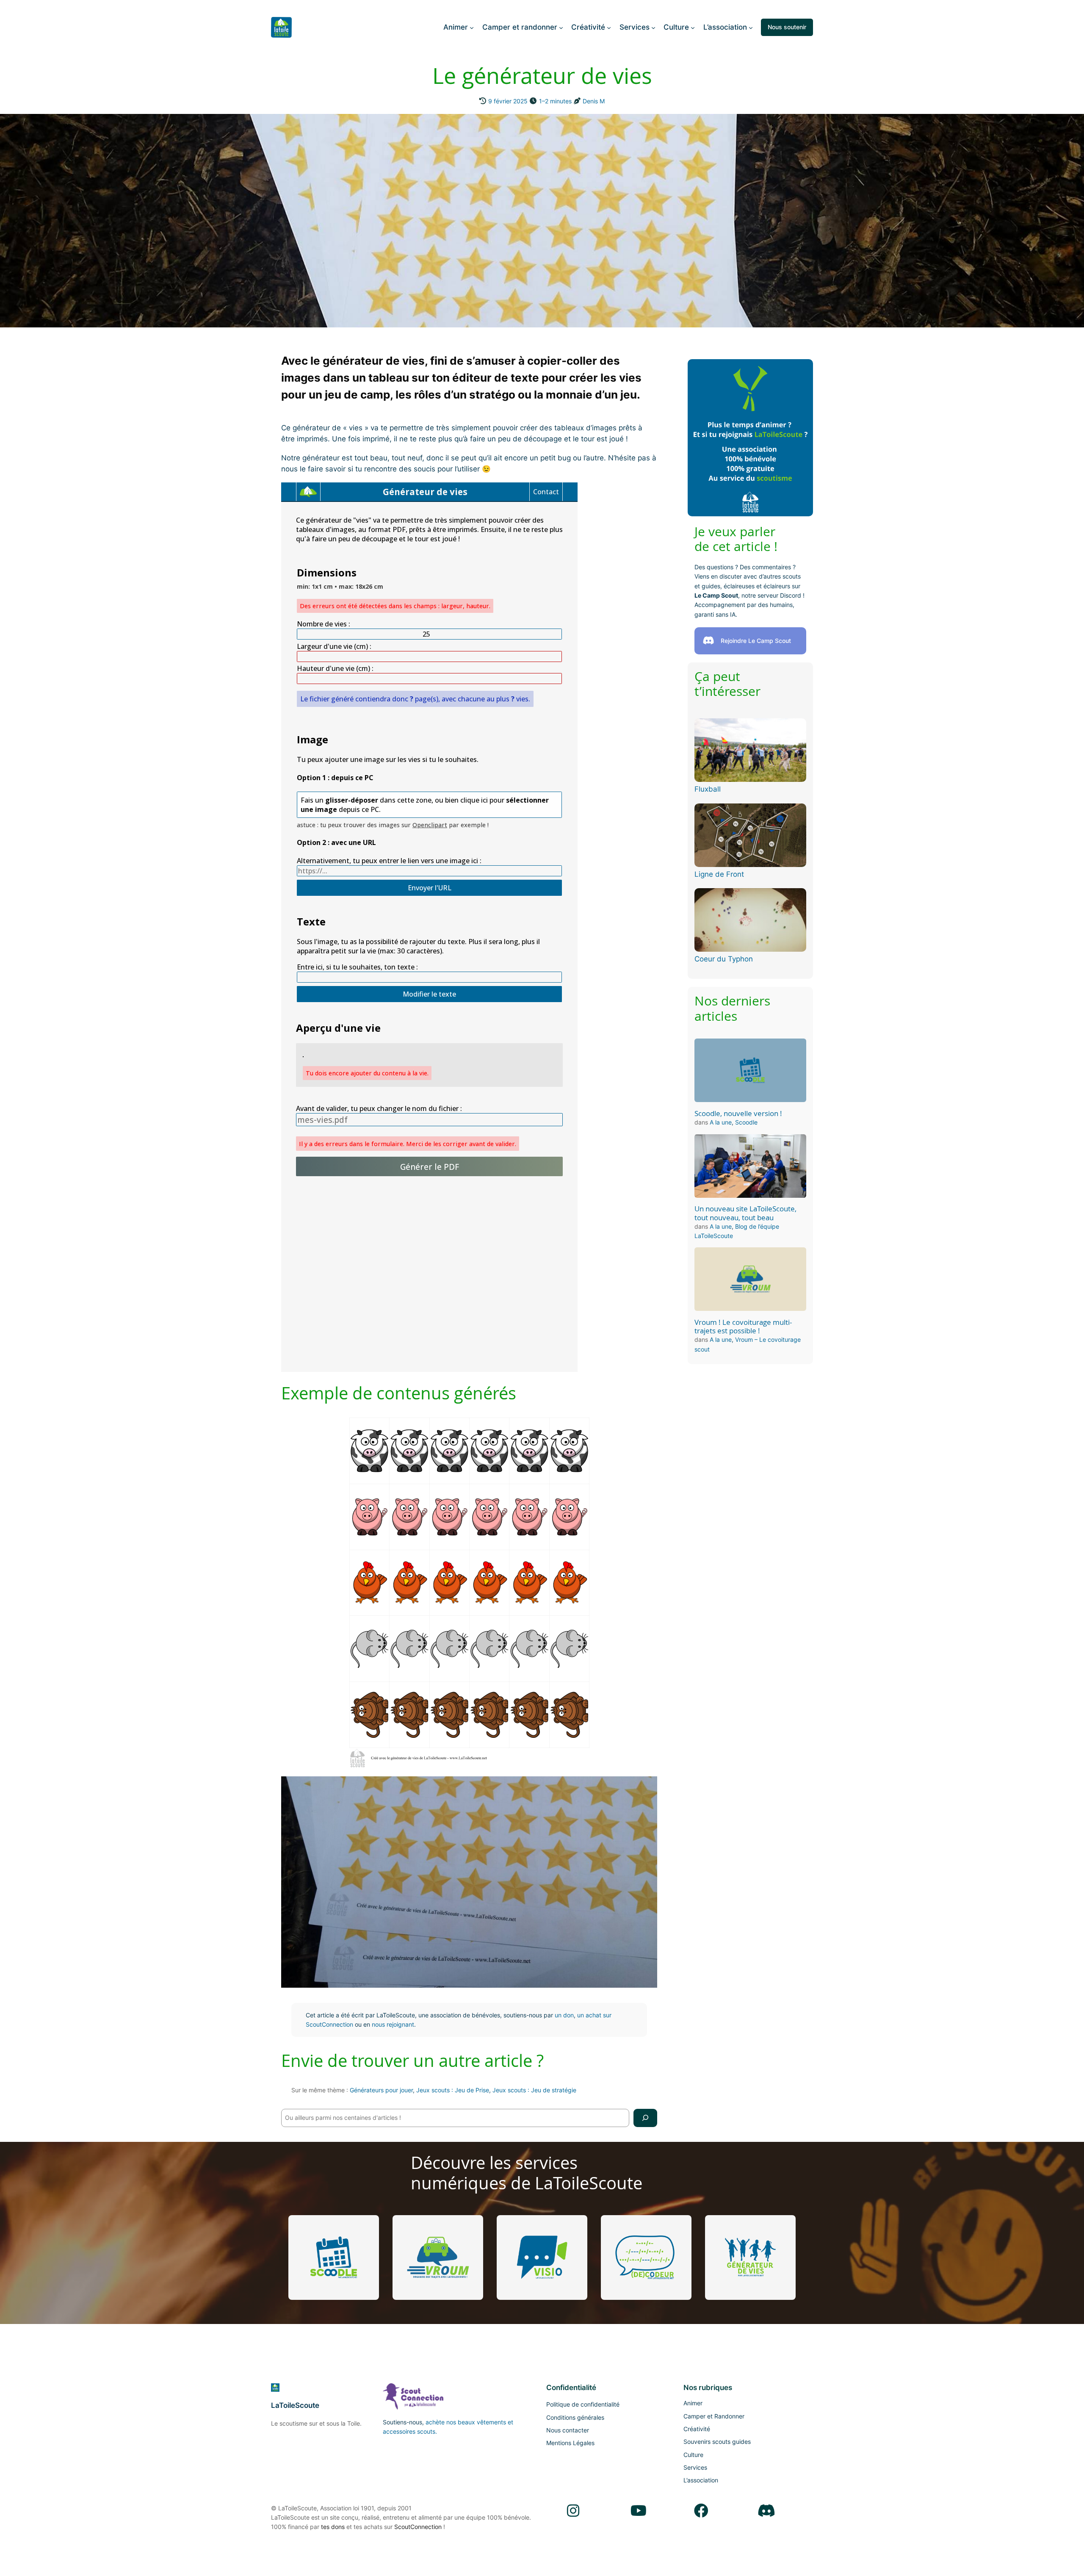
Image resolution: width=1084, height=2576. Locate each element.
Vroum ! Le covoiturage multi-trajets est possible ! (743, 1327)
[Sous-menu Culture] (693, 27)
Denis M (594, 101)
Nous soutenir (787, 27)
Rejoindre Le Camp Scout (756, 641)
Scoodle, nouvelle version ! (738, 1113)
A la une (721, 1122)
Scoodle (746, 1122)
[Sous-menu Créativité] (609, 27)
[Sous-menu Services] (653, 27)
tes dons (333, 2527)
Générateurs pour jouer (381, 2090)
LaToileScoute (295, 2405)
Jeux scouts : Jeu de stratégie (534, 2090)
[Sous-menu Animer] (472, 27)
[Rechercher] (645, 2118)
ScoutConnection (418, 2527)
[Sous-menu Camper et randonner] (561, 27)
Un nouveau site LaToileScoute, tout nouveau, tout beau (745, 1213)
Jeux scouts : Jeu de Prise (453, 2090)
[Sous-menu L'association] (751, 27)
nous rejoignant (393, 2024)
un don (564, 2015)
